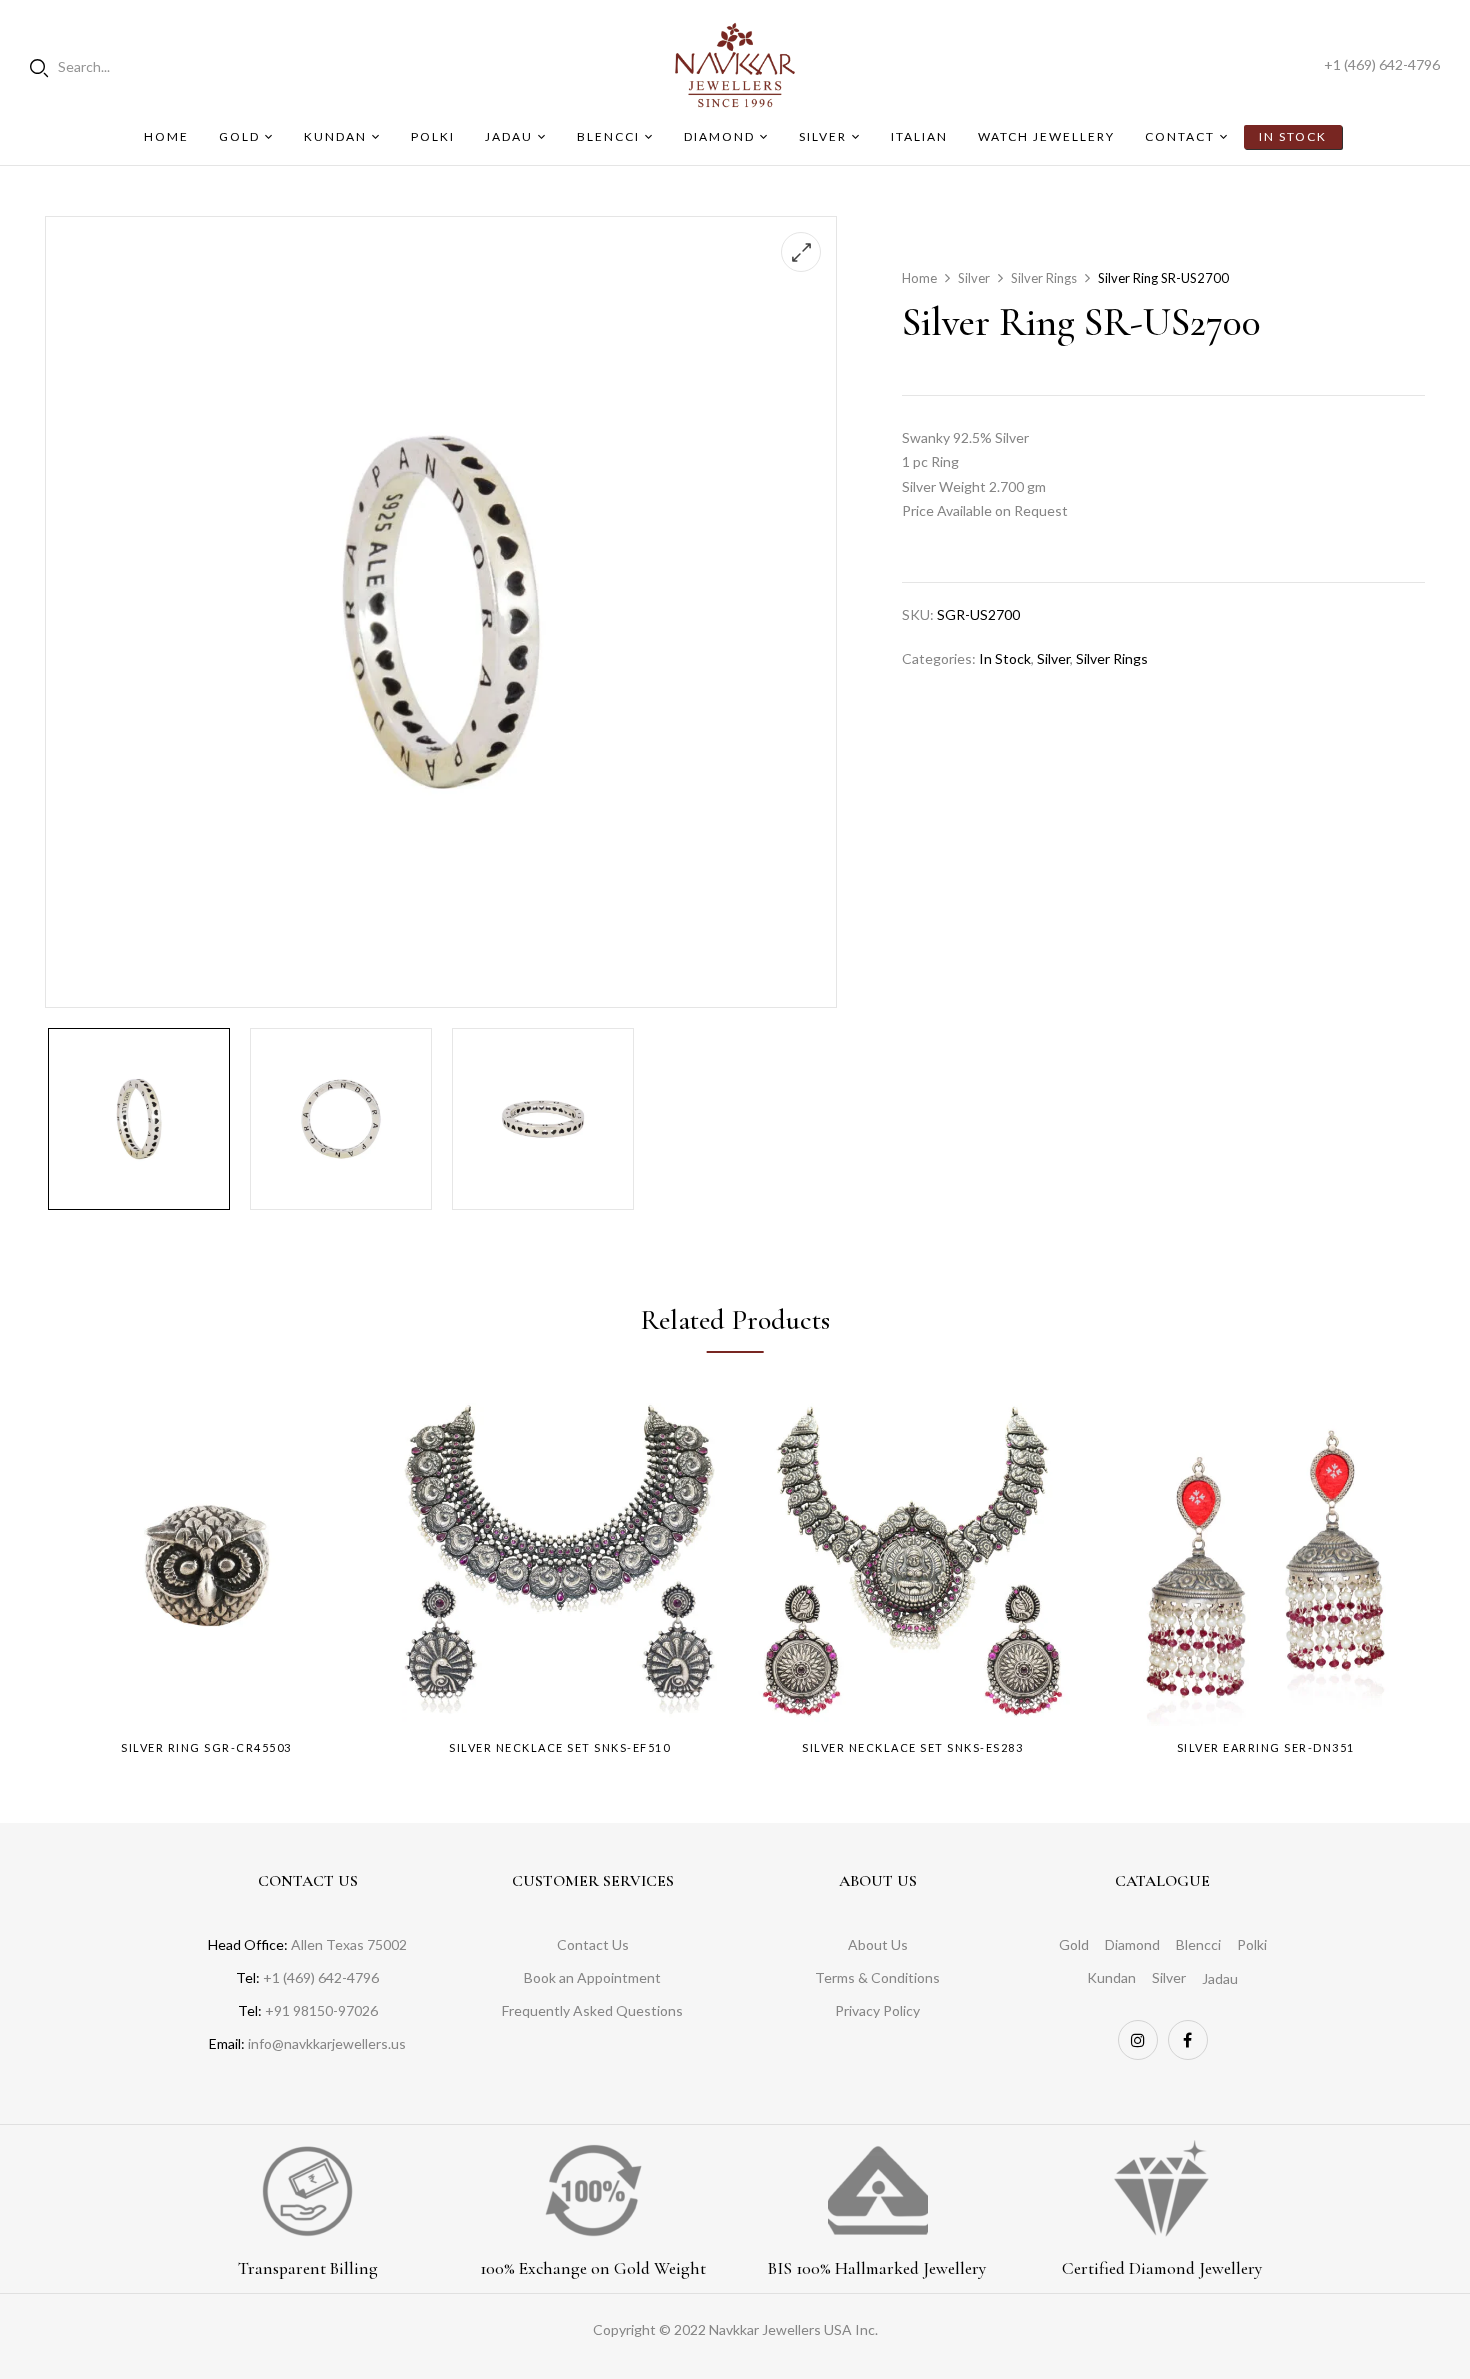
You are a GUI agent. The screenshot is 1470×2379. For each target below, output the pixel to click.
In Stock (1005, 658)
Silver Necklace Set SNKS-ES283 (912, 1747)
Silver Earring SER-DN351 (1266, 1747)
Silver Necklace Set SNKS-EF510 (559, 1747)
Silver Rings (1044, 278)
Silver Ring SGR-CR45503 (206, 1747)
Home (919, 278)
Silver (974, 278)
